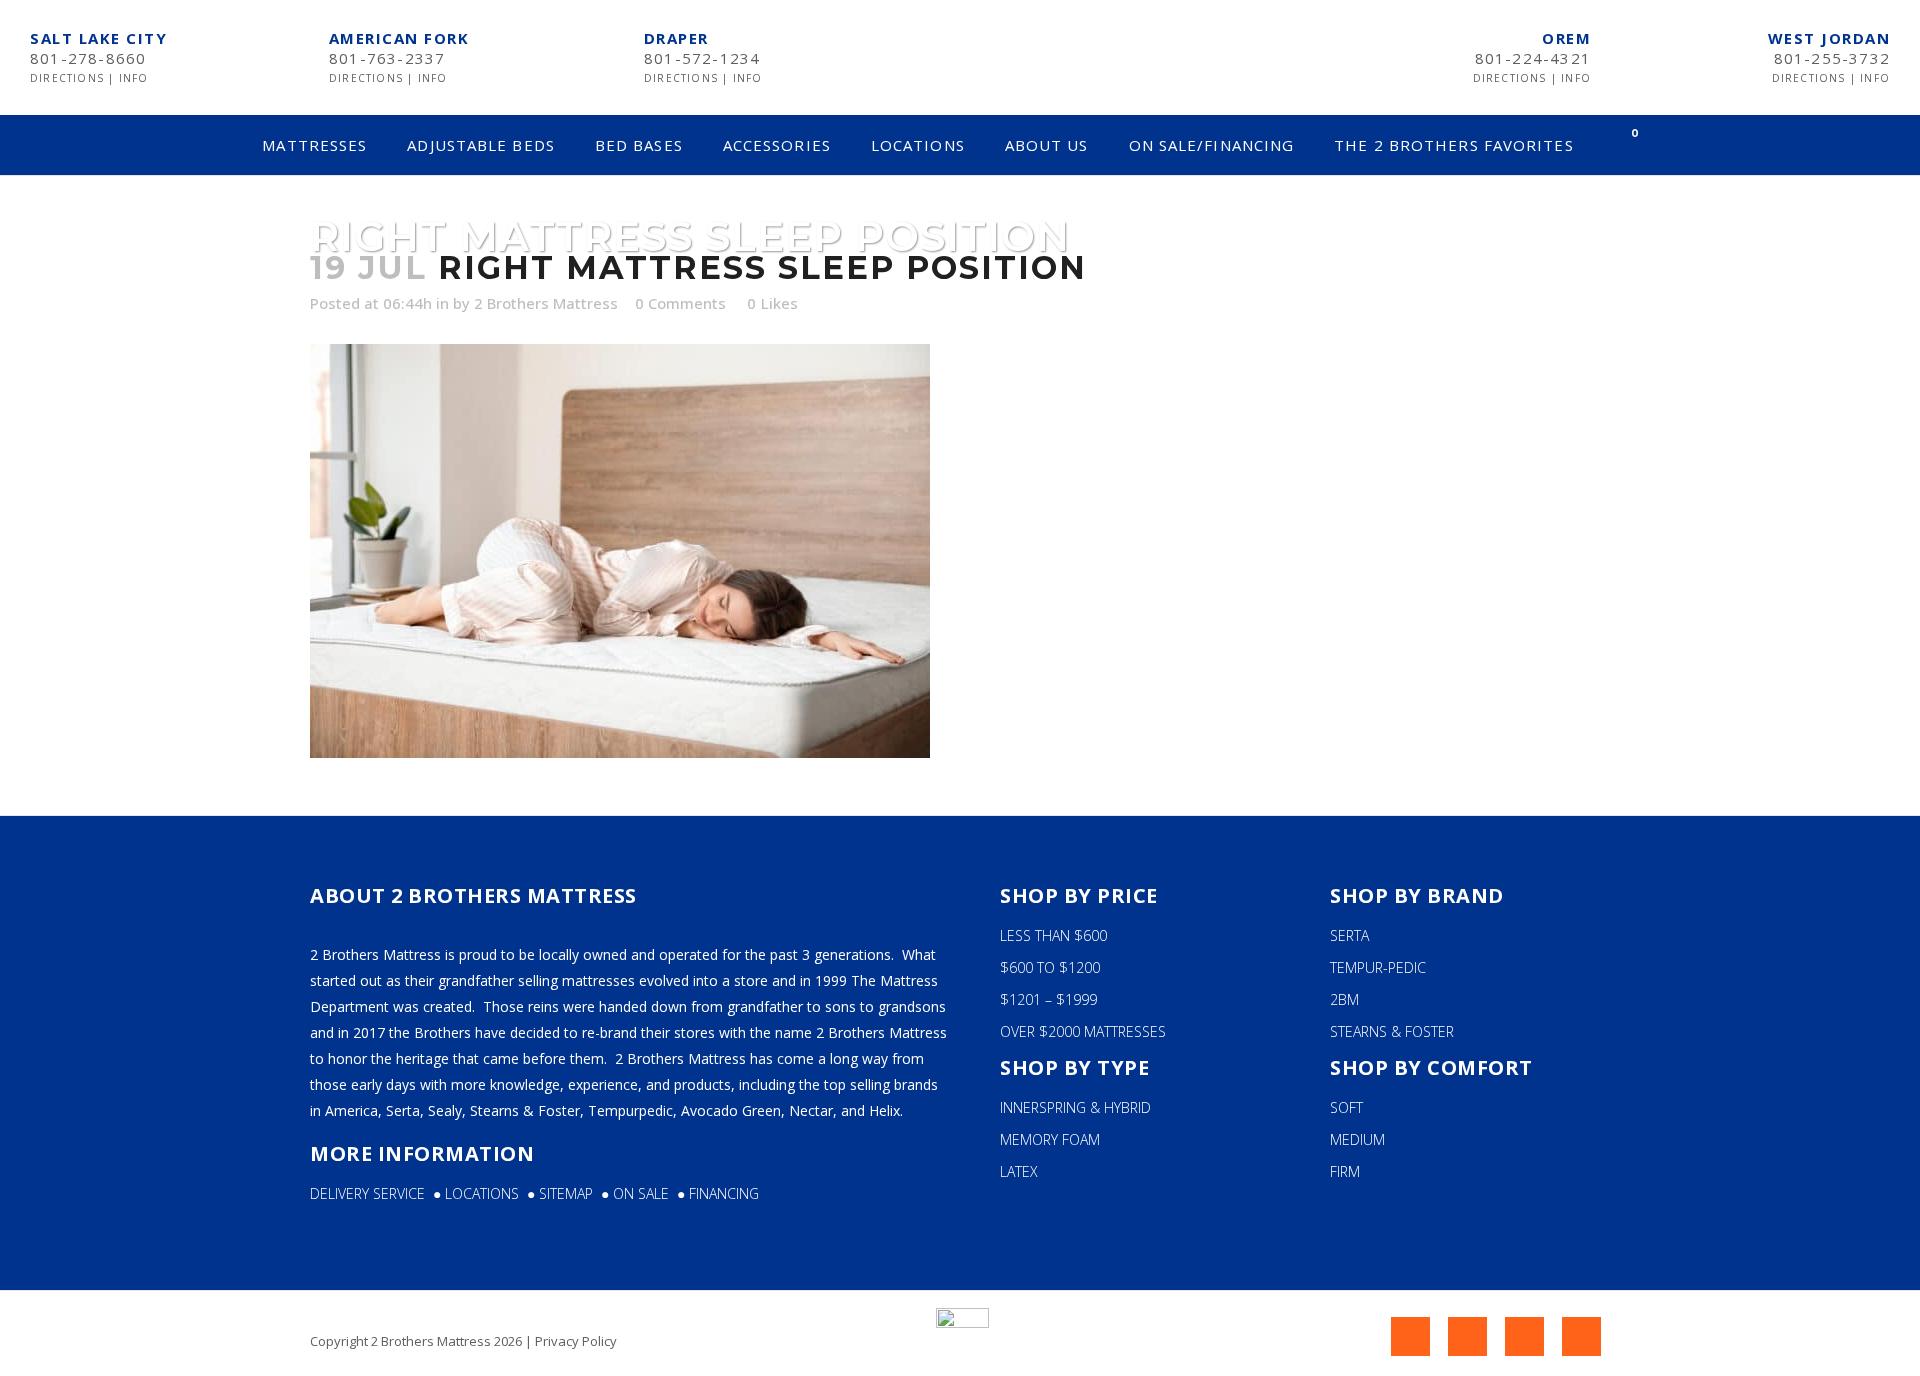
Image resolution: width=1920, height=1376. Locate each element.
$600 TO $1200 (1050, 967)
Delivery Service (367, 1193)
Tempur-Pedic (1378, 967)
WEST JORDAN (1829, 38)
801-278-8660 (88, 58)
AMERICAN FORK (399, 38)
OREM (1566, 38)
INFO (134, 78)
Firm (1345, 1171)
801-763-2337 (387, 58)
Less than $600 (1053, 935)
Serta (1349, 935)
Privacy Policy (576, 1341)
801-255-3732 (1832, 58)
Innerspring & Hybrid (1075, 1107)
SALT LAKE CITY (98, 38)
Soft (1346, 1107)
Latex (1019, 1171)
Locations (486, 1193)
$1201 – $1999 (1048, 999)
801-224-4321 (1533, 58)
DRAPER (676, 38)
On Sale (641, 1193)
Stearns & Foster (1392, 1031)
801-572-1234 (702, 58)
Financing (724, 1193)
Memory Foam (1050, 1139)
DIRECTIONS (69, 78)
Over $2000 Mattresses (1083, 1031)
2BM (1344, 999)
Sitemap (570, 1193)
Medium (1357, 1139)
